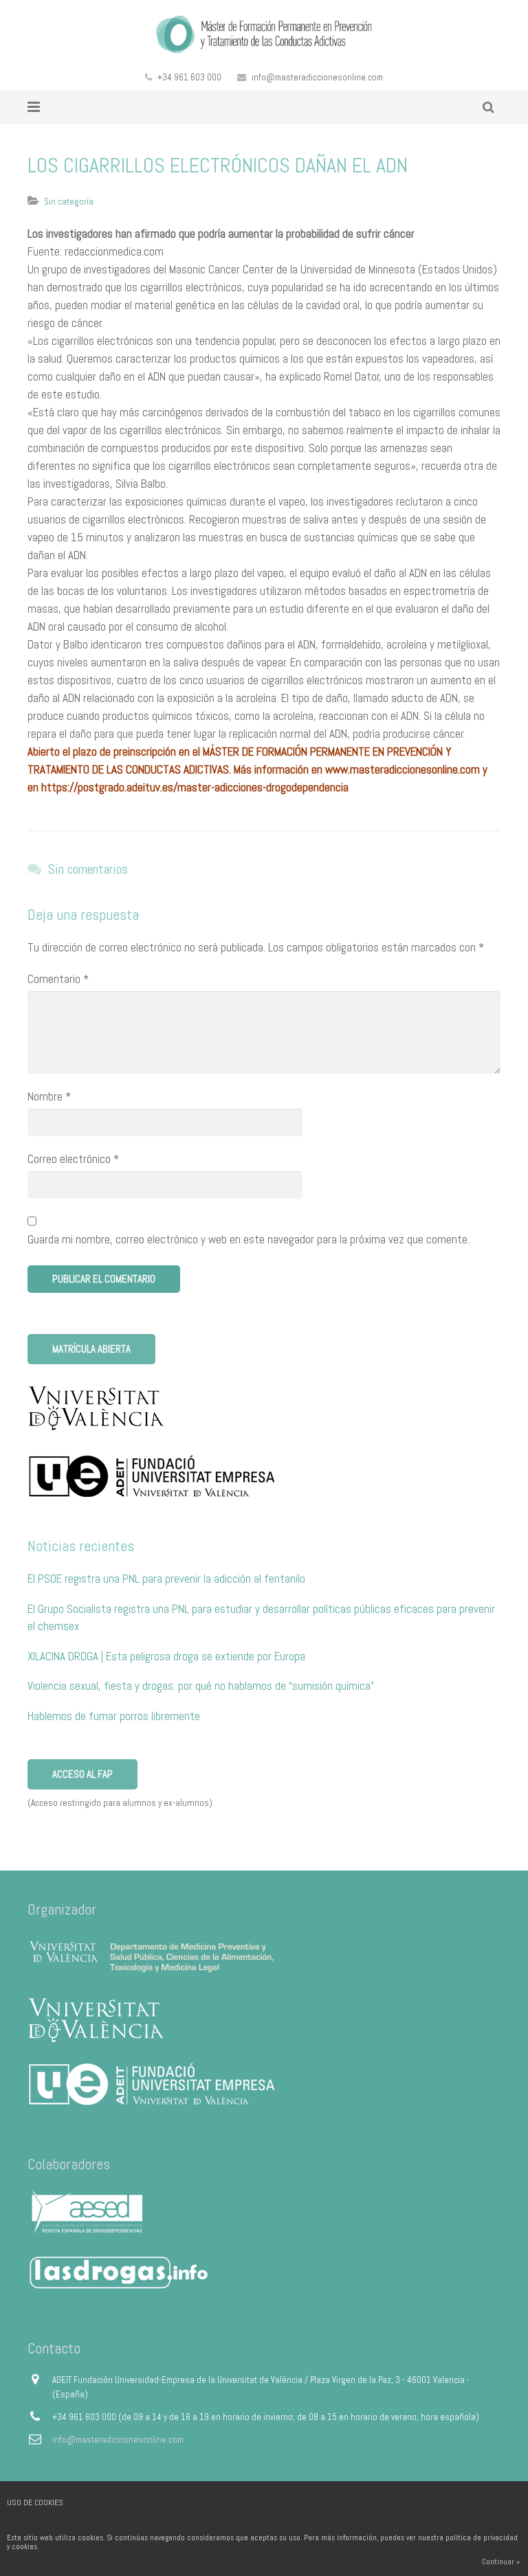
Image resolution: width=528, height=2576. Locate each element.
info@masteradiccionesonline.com (317, 77)
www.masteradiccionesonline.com (403, 769)
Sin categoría (69, 202)
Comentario (58, 979)
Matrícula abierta (91, 1349)
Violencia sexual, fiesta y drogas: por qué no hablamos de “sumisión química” (201, 1686)
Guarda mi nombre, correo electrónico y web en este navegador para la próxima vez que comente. (249, 1239)
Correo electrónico (73, 1159)
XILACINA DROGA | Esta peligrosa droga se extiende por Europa (166, 1656)
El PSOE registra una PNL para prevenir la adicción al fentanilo (166, 1579)
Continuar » (501, 2562)
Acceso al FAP (82, 1774)
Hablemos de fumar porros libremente (114, 1716)
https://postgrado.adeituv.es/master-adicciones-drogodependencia (195, 787)
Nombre (49, 1096)
